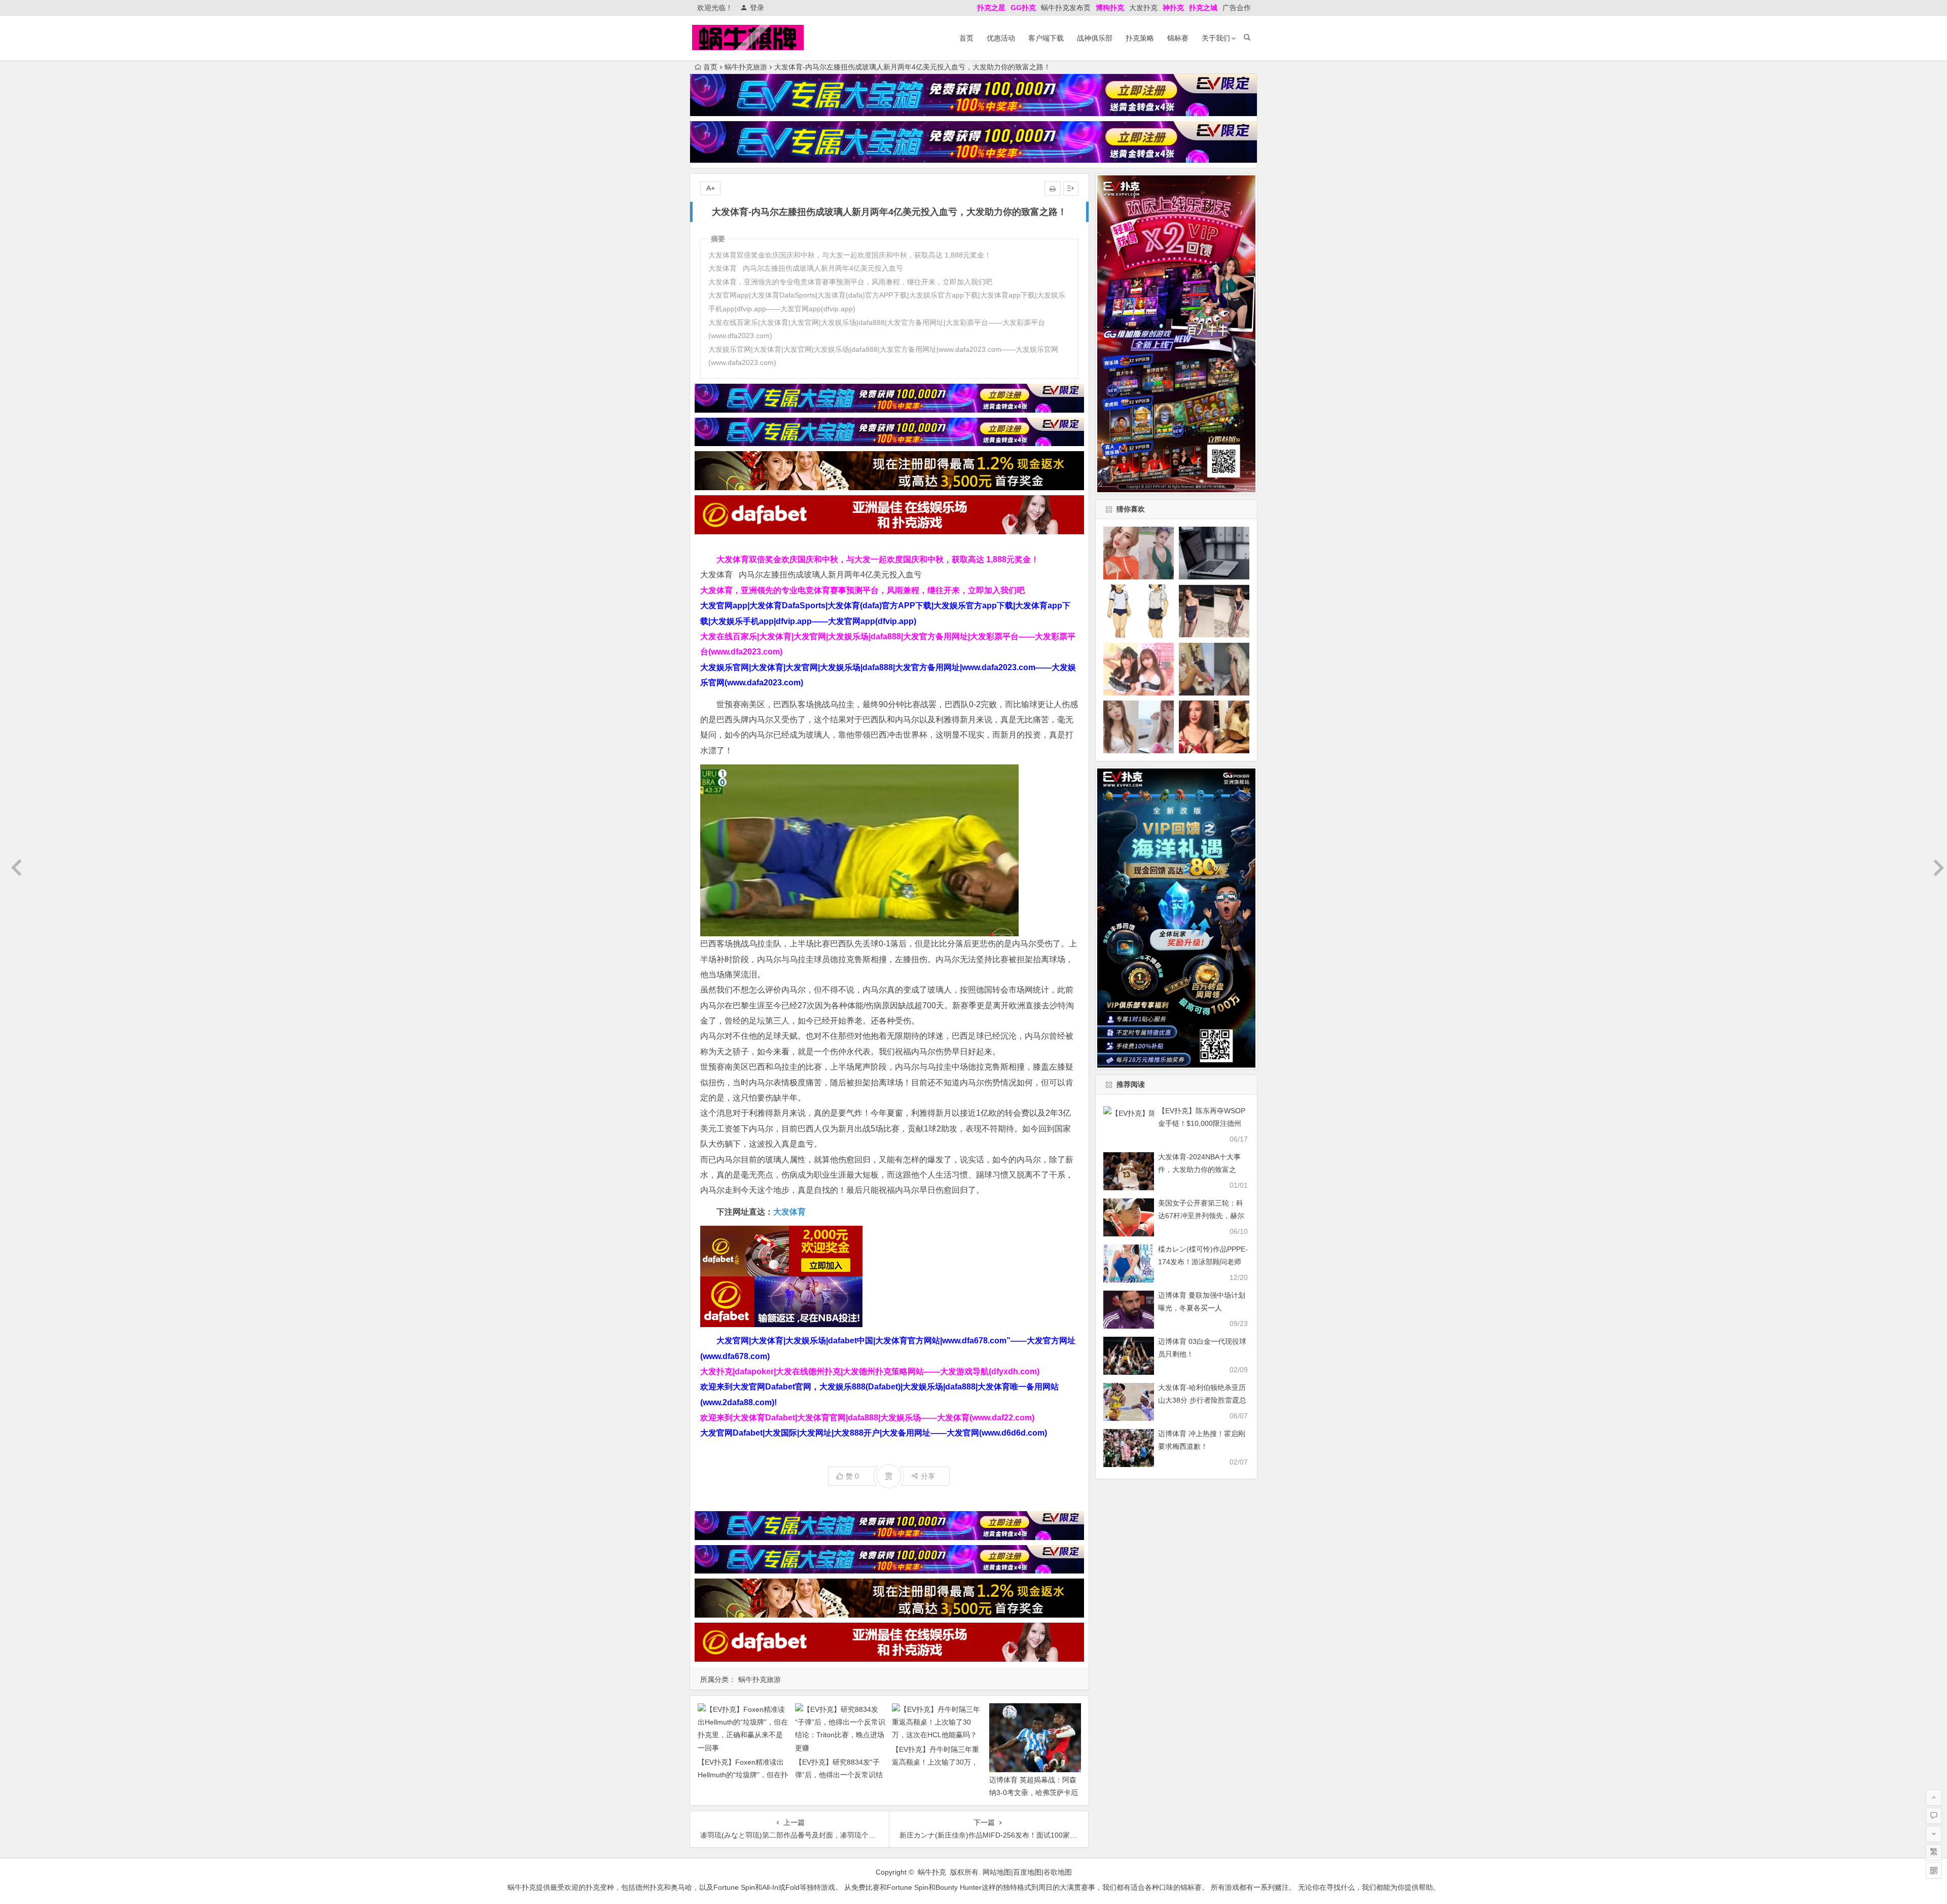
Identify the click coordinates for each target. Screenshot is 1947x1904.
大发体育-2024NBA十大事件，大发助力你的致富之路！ (1199, 1169)
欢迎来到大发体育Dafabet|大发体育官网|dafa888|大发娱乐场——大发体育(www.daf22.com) (867, 1418)
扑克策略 (1140, 38)
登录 (757, 8)
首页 (966, 38)
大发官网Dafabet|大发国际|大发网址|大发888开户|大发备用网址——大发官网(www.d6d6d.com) (874, 1433)
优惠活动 (1001, 38)
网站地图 (997, 1872)
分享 (928, 1476)
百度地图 (1027, 1872)
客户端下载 (1046, 38)
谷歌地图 (1058, 1872)
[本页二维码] (1934, 1871)
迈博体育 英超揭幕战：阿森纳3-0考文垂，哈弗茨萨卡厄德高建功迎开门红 (1034, 1792)
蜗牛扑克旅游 (746, 67)
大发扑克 (1143, 8)
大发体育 (789, 1212)
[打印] (1053, 189)
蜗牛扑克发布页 (1066, 8)
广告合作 (1237, 8)
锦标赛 (1178, 38)
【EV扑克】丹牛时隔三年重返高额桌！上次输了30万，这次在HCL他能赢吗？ (935, 1762)
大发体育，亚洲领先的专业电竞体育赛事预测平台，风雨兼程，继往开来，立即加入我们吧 (862, 590)
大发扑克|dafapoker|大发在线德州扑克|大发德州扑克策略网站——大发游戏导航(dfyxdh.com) (870, 1371)
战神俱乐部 (1095, 38)
